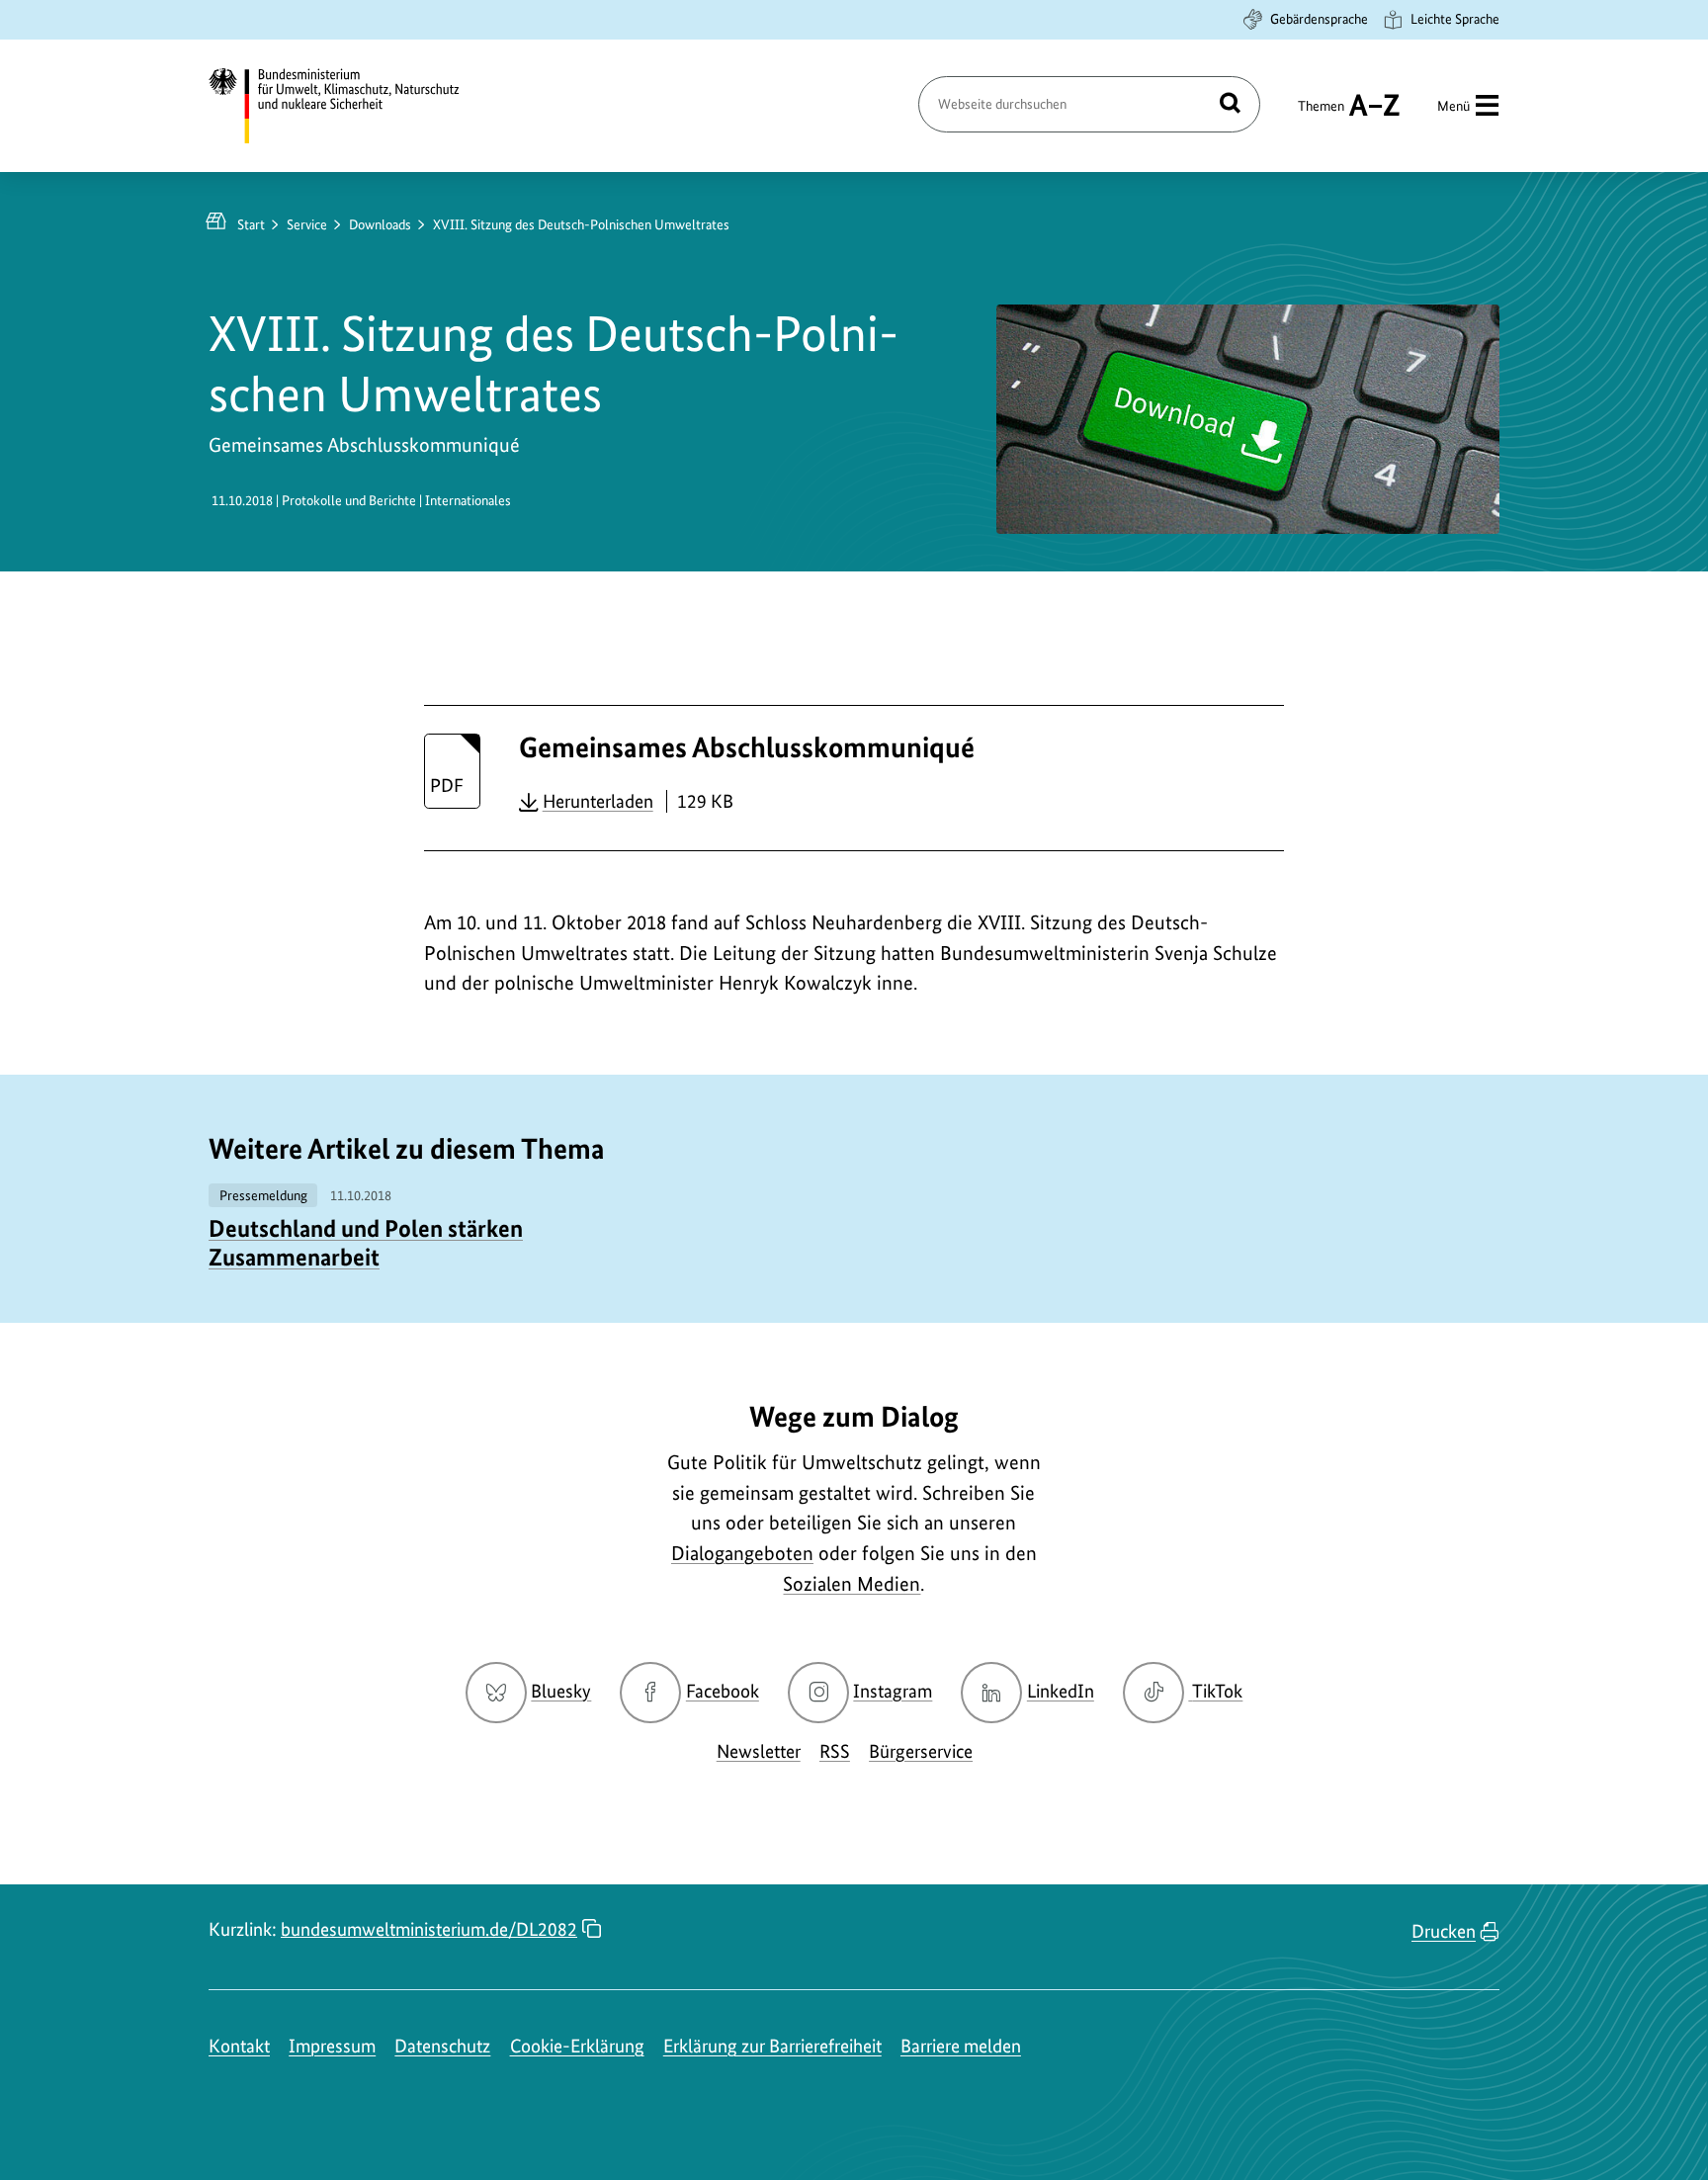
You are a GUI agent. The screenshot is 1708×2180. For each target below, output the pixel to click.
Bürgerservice (921, 1751)
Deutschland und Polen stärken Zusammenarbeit (366, 1243)
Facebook (723, 1691)
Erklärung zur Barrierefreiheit (772, 2046)
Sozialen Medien (852, 1584)
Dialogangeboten (742, 1553)
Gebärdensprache (1319, 19)
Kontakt (239, 2046)
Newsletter (759, 1751)
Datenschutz (442, 2046)
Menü (1453, 106)
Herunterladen (598, 801)
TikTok (1217, 1691)
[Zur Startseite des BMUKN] (351, 106)
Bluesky (561, 1691)
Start (251, 224)
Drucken (1444, 1931)
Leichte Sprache (1455, 19)
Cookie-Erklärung (577, 2046)
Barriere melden (961, 2046)
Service (307, 224)
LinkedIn (1061, 1691)
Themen (1321, 115)
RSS (835, 1751)
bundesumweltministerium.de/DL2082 (429, 1929)
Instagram (893, 1691)
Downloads (380, 224)
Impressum (332, 2046)
